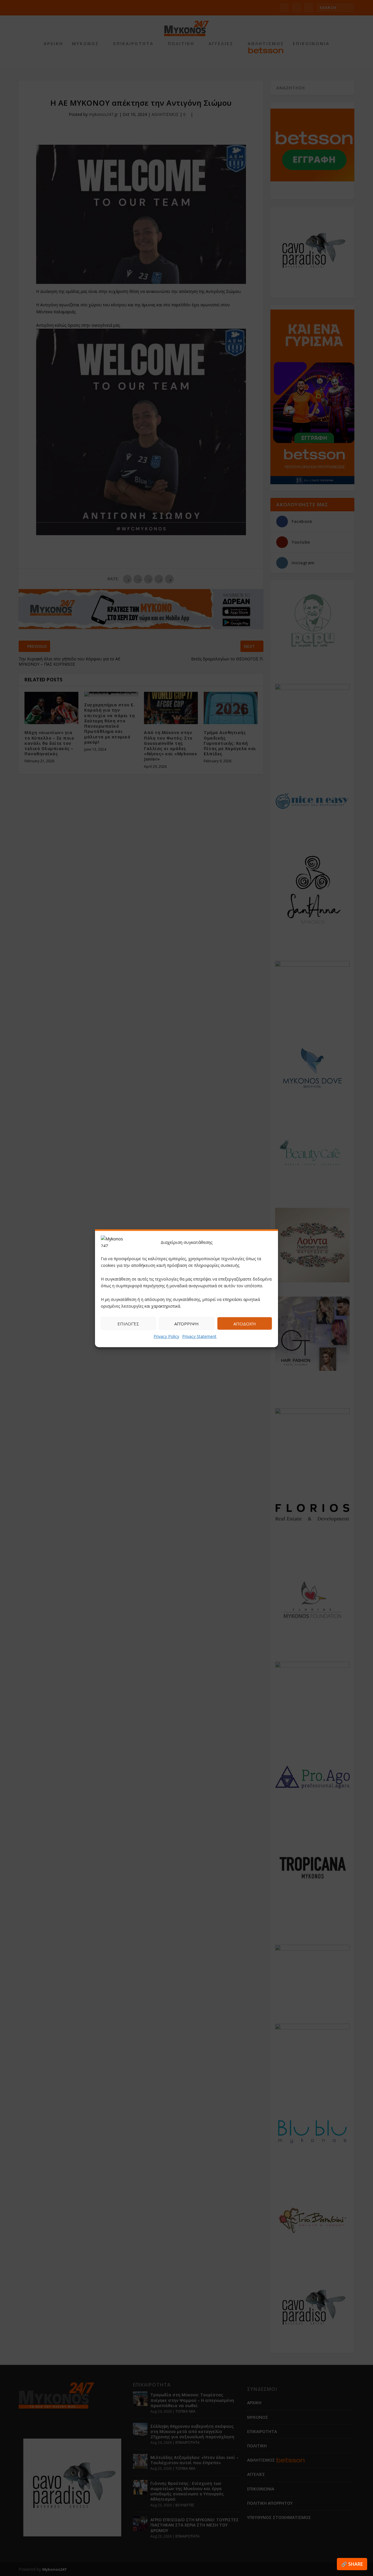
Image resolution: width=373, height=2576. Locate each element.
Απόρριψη (186, 1323)
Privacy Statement (199, 1336)
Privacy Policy (166, 1336)
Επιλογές (128, 1323)
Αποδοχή (245, 1323)
